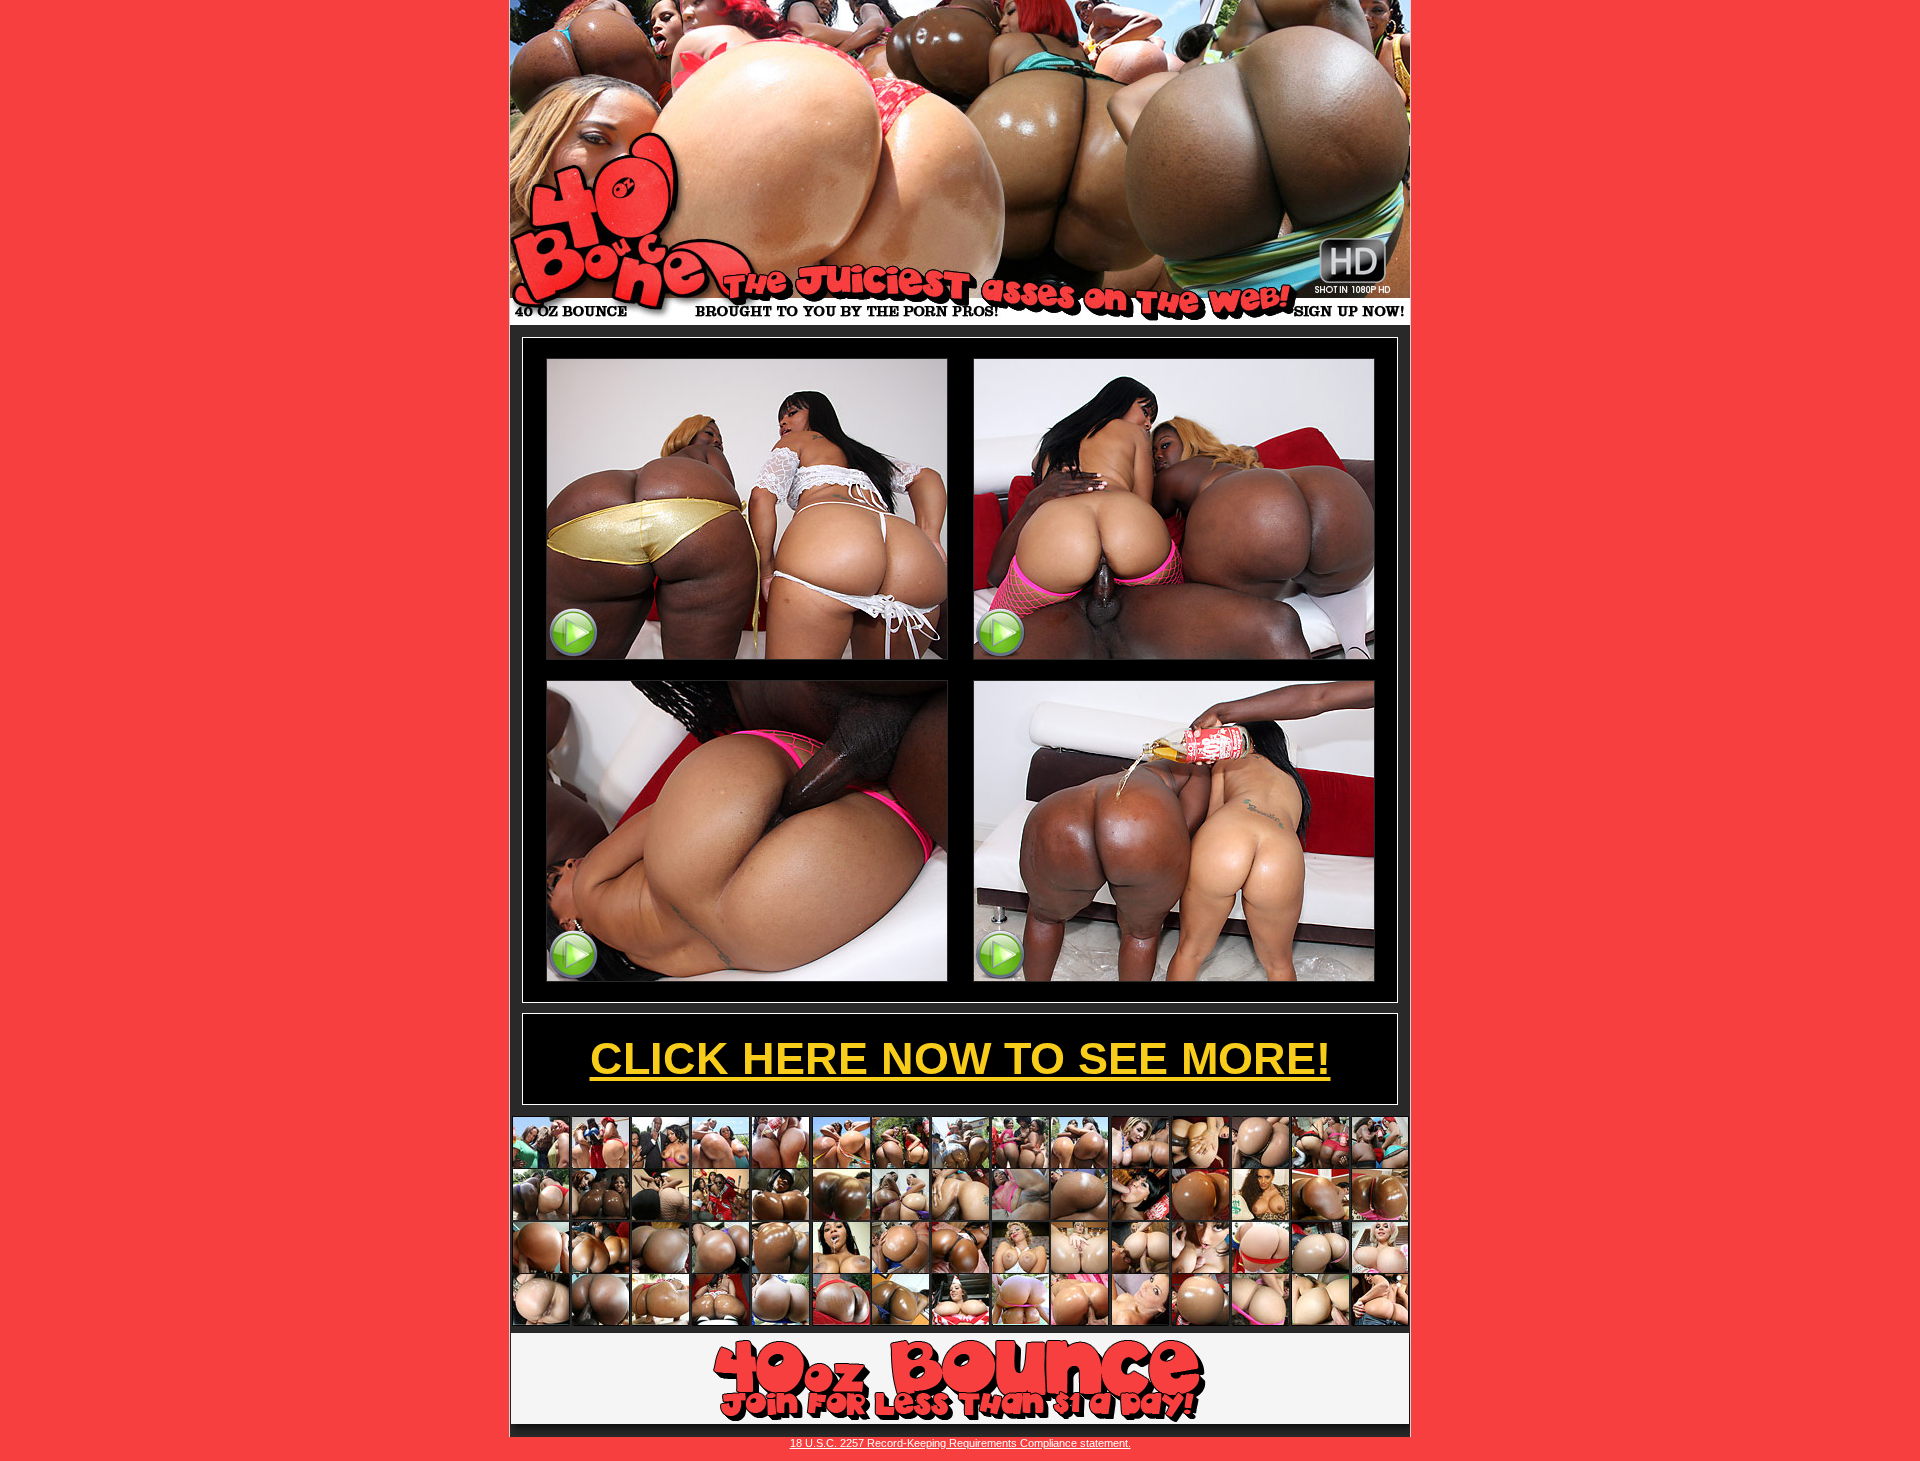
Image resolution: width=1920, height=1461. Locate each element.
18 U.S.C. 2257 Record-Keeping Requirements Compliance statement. (960, 1443)
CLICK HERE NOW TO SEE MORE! (960, 1058)
